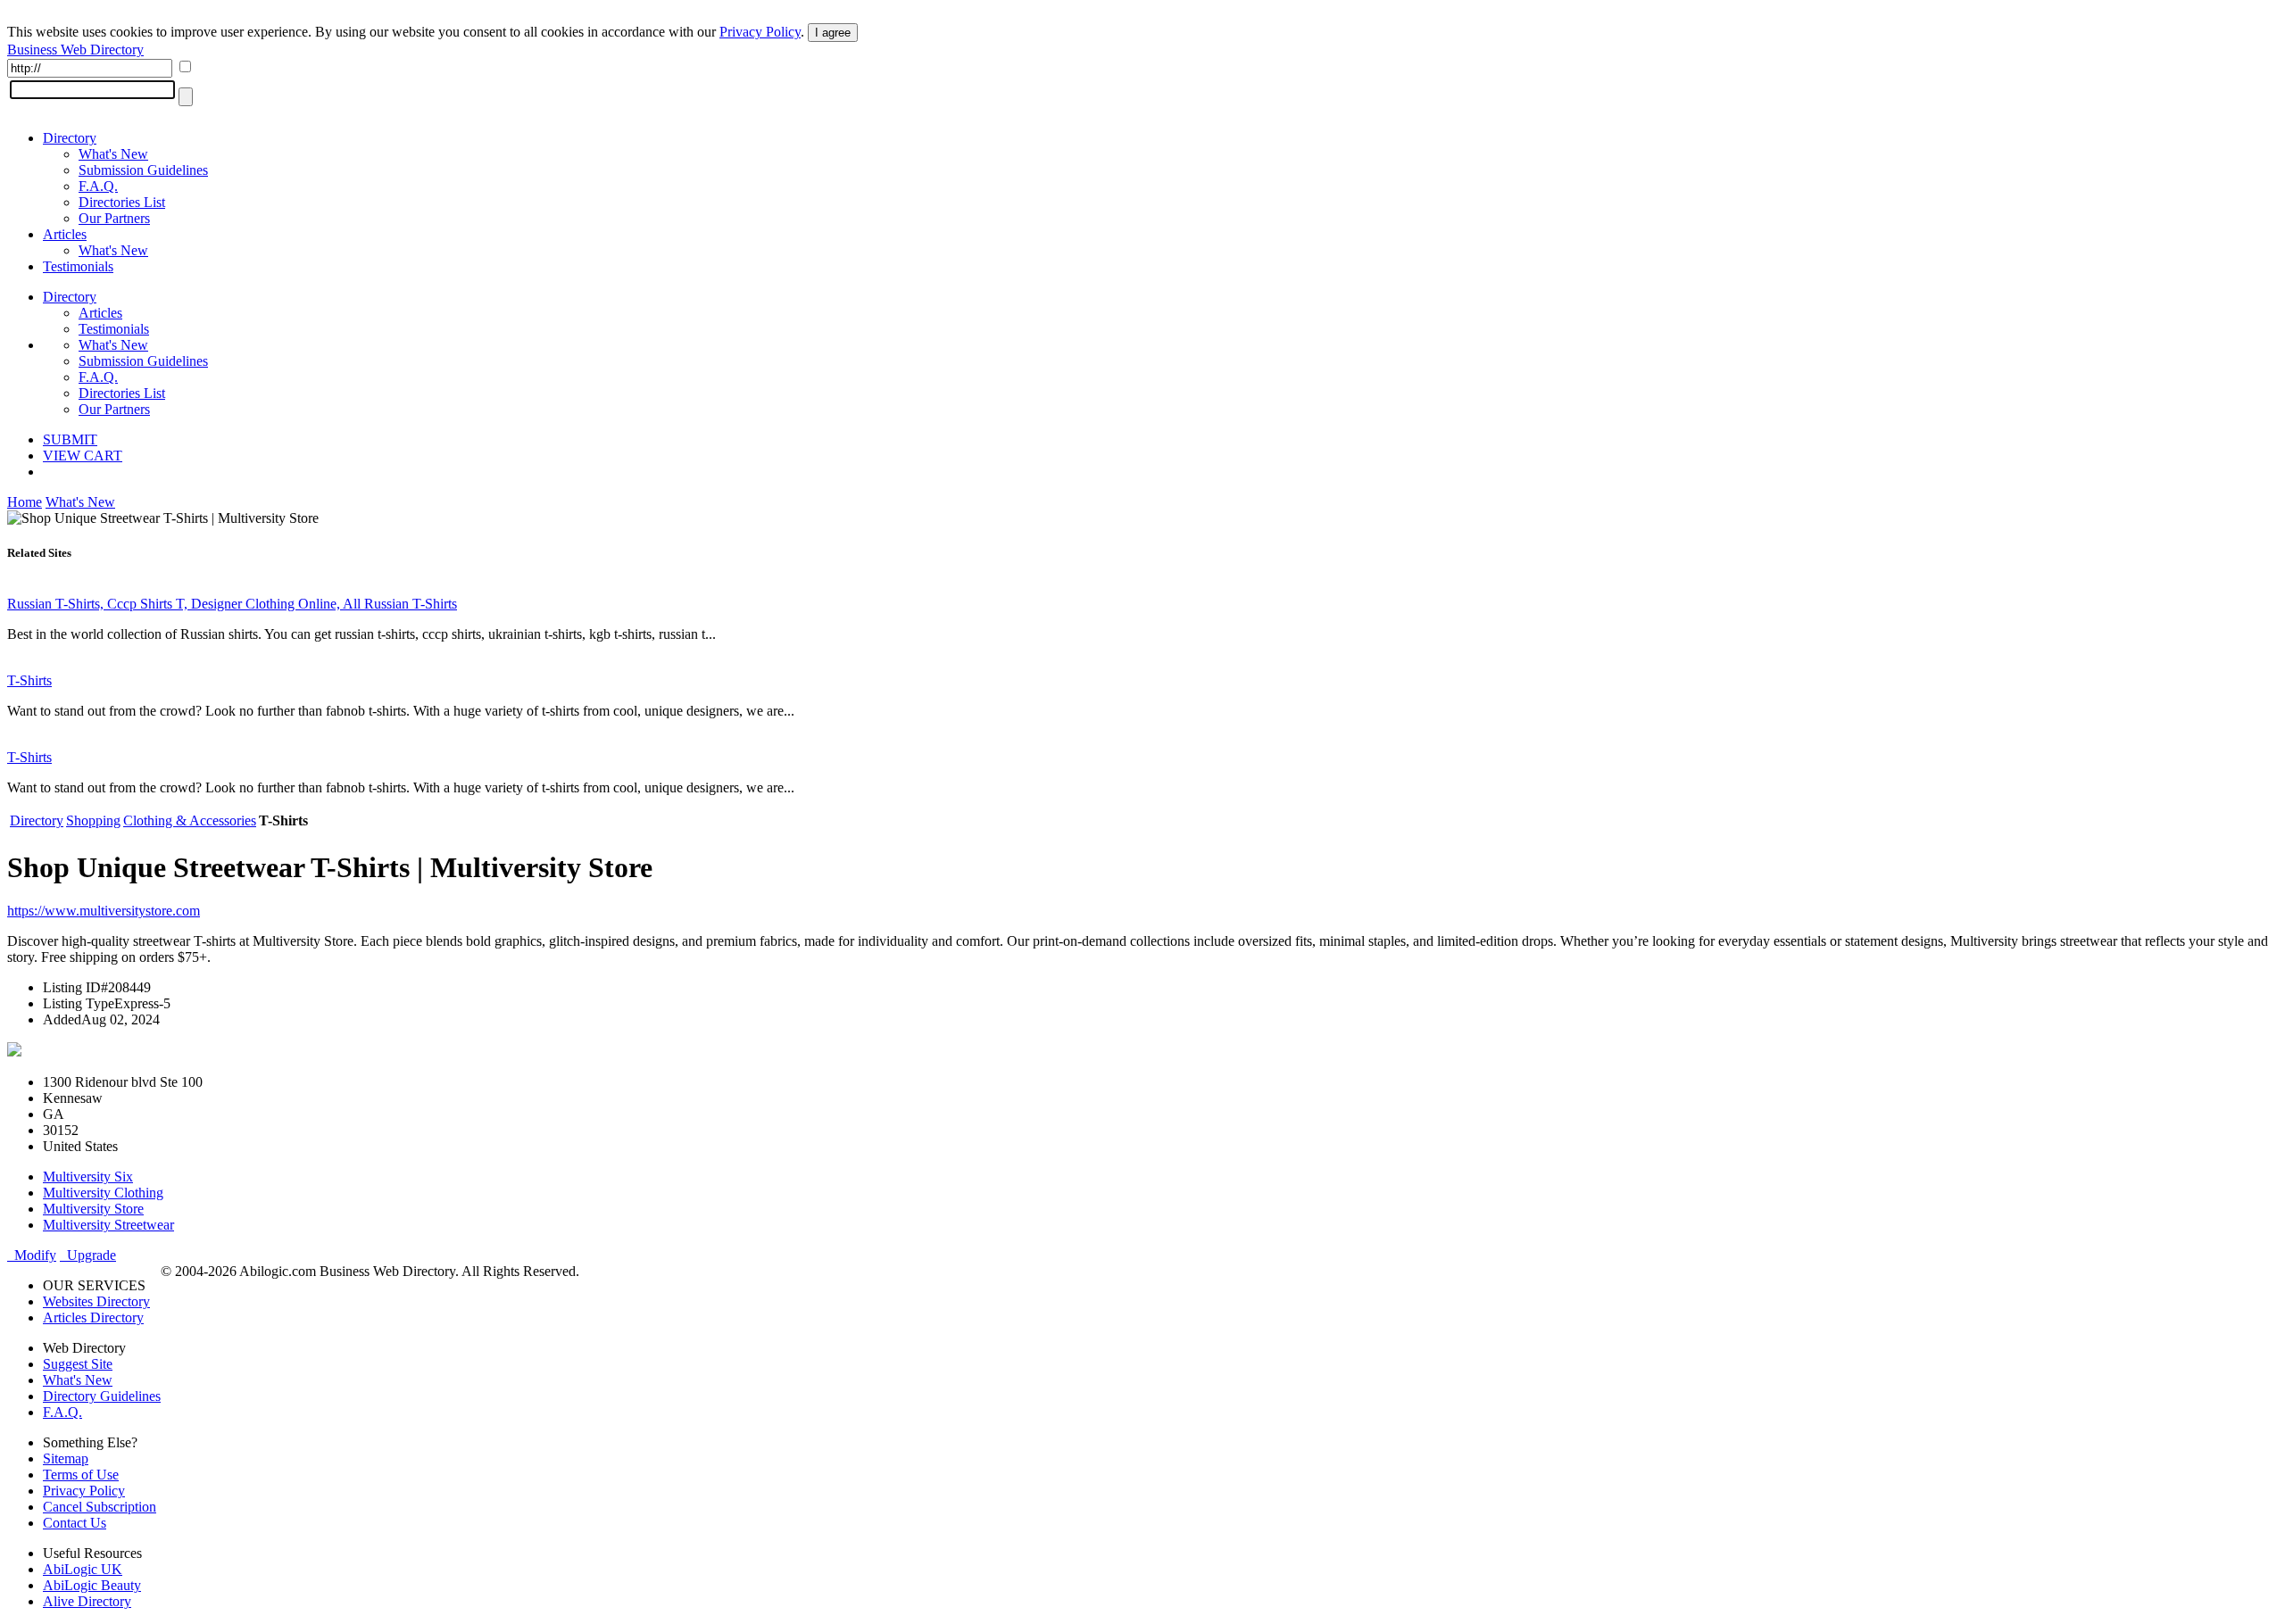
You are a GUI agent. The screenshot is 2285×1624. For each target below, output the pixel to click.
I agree (833, 33)
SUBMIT (70, 439)
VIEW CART (83, 456)
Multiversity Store (93, 1209)
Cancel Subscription (100, 1507)
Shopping (93, 820)
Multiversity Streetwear (108, 1225)
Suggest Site (78, 1364)
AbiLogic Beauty (92, 1585)
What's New (113, 154)
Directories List (122, 202)
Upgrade (88, 1255)
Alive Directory (87, 1601)
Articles (65, 234)
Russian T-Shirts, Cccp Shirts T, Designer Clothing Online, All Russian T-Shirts (232, 604)
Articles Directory (93, 1317)
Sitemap (66, 1458)
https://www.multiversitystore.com (104, 911)
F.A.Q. (98, 186)
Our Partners (114, 218)
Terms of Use (81, 1475)
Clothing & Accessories (190, 820)
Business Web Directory (75, 50)
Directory (70, 138)
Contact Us (75, 1523)
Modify (32, 1255)
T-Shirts (29, 680)
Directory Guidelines (102, 1396)
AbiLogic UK (83, 1569)
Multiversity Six (88, 1177)
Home (25, 502)
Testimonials (78, 266)
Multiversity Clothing (103, 1193)
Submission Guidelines (143, 170)
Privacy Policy (760, 32)
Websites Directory (96, 1301)
